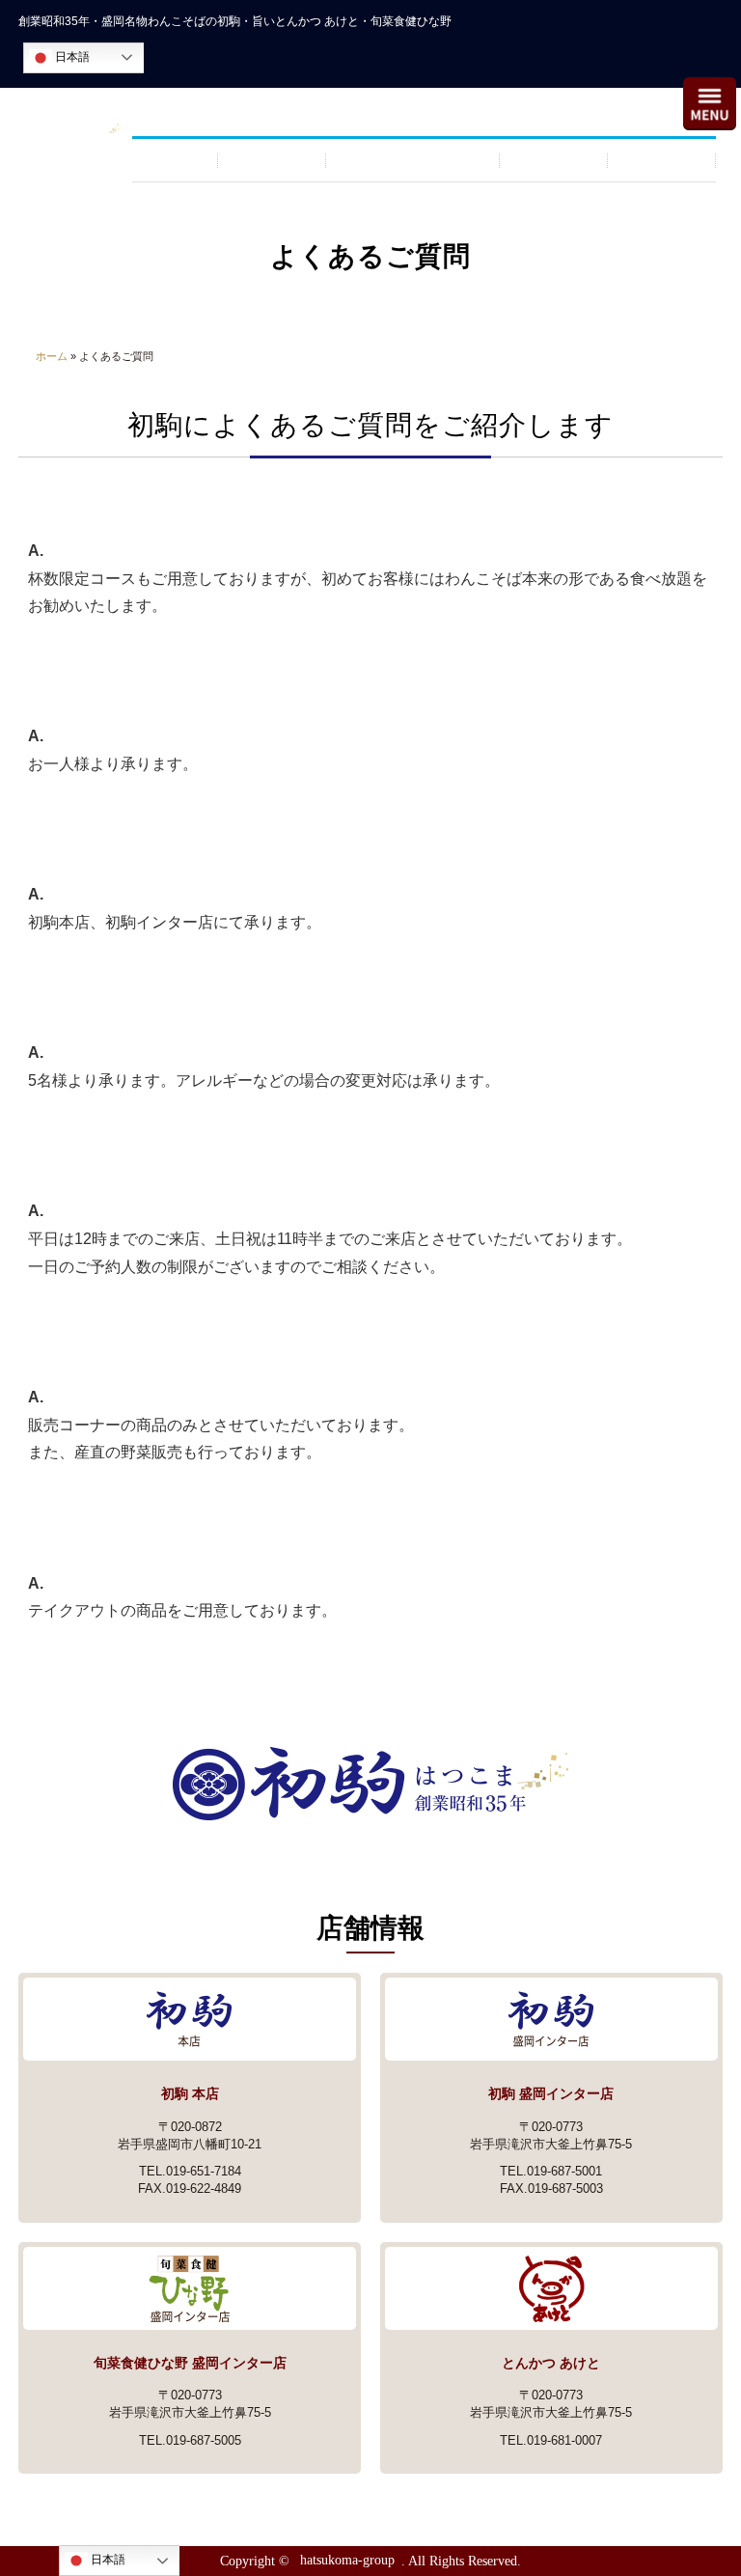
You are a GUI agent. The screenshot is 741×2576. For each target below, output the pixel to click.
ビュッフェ (554, 160)
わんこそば (272, 160)
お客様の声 (662, 160)
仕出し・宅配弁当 (413, 160)
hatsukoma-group (347, 2561)
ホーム (52, 356)
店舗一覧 (176, 160)
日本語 (71, 57)
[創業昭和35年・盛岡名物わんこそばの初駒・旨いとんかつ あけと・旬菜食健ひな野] (68, 132)
